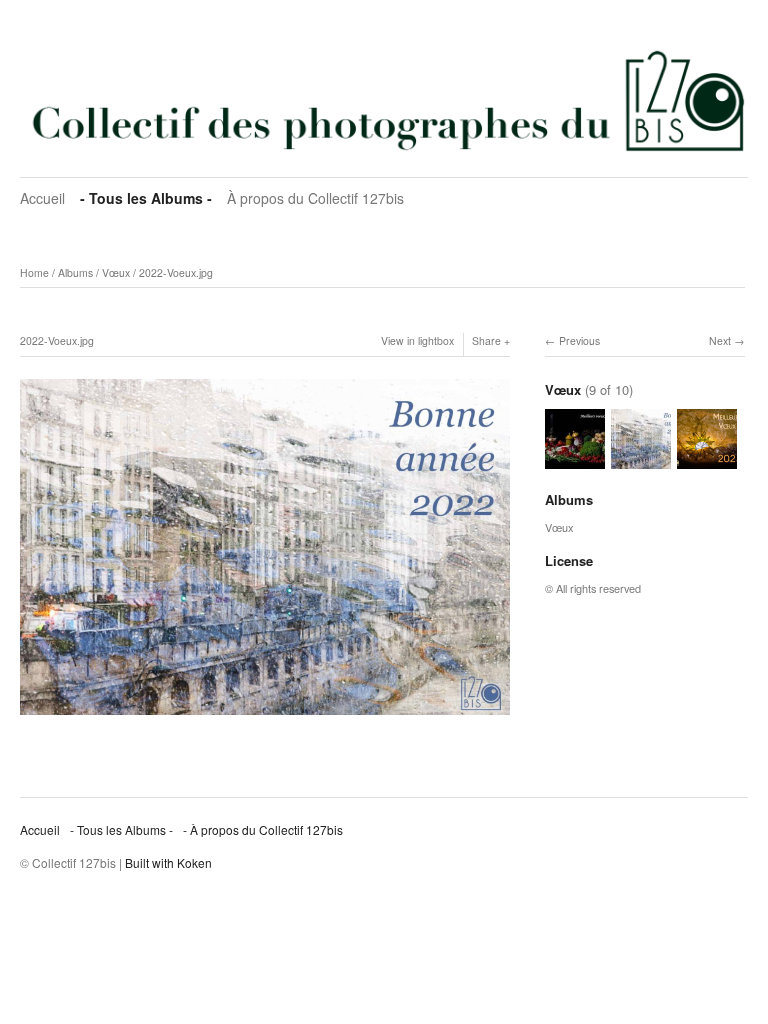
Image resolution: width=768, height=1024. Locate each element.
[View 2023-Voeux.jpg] (707, 459)
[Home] (384, 100)
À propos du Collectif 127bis (315, 198)
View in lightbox (417, 340)
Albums (75, 272)
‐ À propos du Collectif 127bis (263, 829)
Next (720, 340)
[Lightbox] (265, 718)
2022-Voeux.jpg (176, 272)
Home (34, 272)
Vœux (116, 272)
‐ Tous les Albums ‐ (146, 198)
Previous (579, 340)
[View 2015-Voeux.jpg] (575, 459)
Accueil (42, 198)
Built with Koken (168, 862)
